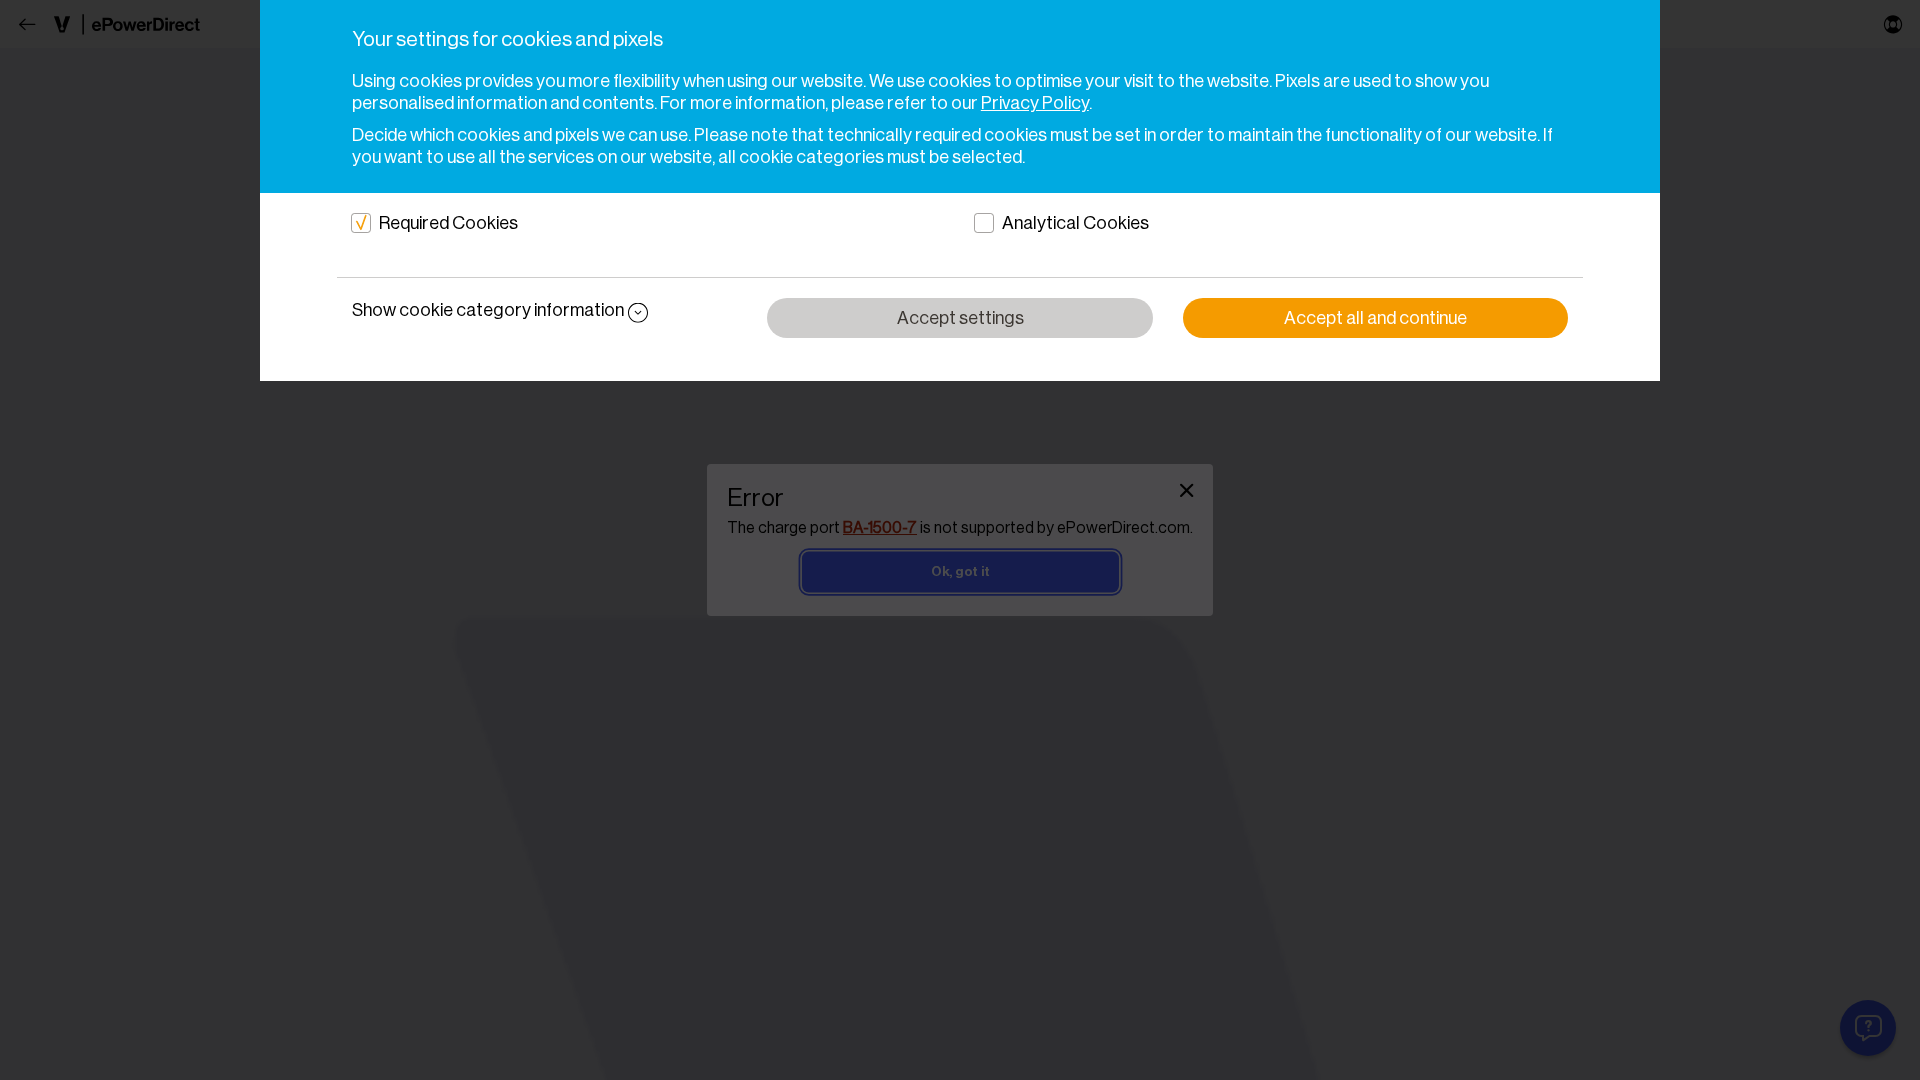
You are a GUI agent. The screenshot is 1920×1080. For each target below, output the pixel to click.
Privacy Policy (1035, 103)
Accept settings (960, 318)
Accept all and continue (1375, 318)
